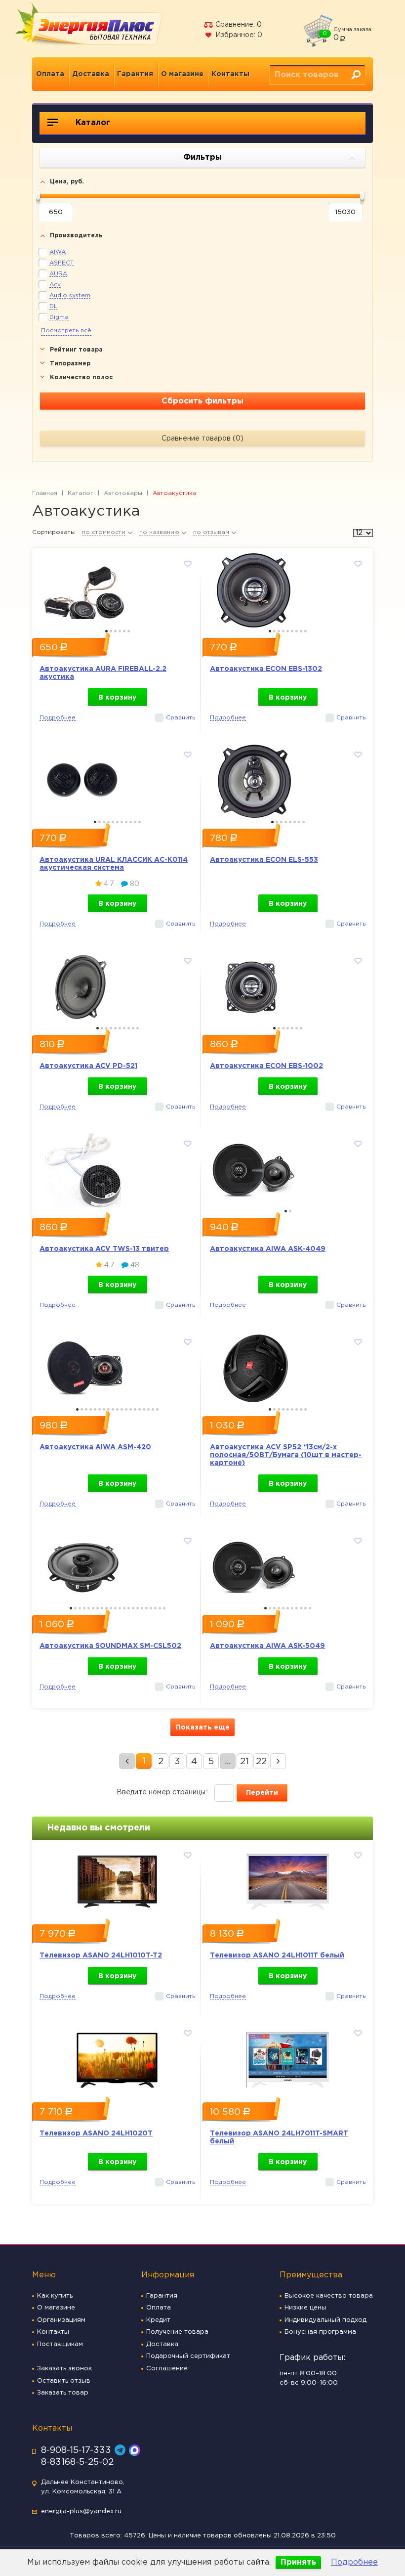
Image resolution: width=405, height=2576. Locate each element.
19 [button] (157, 1409)
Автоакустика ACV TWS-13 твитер (104, 1249)
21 (244, 1762)
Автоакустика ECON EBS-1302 (266, 669)
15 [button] (140, 1409)
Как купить (55, 2296)
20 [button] (155, 1608)
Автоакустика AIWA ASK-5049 (267, 1646)
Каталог (92, 123)
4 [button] (120, 631)
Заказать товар (63, 2393)
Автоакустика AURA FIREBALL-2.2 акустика (103, 673)
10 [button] (135, 822)
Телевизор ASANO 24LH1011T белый (277, 1955)
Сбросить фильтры (202, 401)
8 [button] (301, 631)
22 (261, 1762)
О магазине (182, 74)
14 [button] (135, 1409)
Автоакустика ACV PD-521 (88, 1066)
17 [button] (148, 1409)
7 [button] (297, 631)
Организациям (61, 2320)
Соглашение (167, 2369)
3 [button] (115, 631)
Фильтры (202, 157)
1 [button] (106, 631)
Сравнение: (238, 25)
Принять (298, 2562)
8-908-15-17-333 (76, 2450)
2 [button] (111, 631)
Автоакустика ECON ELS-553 (264, 860)
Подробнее (354, 2562)
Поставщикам (60, 2344)
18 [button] (153, 1409)
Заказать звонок (64, 2369)
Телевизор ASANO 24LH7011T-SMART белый (279, 2137)
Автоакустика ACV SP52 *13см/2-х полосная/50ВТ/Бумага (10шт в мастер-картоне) (286, 1455)
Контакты (230, 74)
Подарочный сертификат (188, 2356)
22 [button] (164, 1608)
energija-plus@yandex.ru (81, 2511)
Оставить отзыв (64, 2381)
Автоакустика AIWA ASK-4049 (268, 1249)
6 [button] (129, 631)
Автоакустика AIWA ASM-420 (95, 1447)
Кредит (158, 2320)
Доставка (91, 74)
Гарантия (135, 74)
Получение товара (177, 2332)
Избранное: (238, 35)
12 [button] (126, 1409)
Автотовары (123, 493)
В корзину (117, 698)
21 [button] (160, 1608)
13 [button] (131, 1409)
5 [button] (124, 631)
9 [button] (305, 631)
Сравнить (181, 718)
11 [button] (140, 822)
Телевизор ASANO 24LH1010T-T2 (101, 1955)
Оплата (50, 74)
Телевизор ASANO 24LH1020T (96, 2133)
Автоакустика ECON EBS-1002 (266, 1066)
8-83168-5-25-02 (77, 2462)
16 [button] (144, 1409)
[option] (117, 588)
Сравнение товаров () (202, 439)
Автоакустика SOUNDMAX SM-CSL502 (110, 1646)
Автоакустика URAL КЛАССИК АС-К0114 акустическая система (114, 864)
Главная (45, 493)
